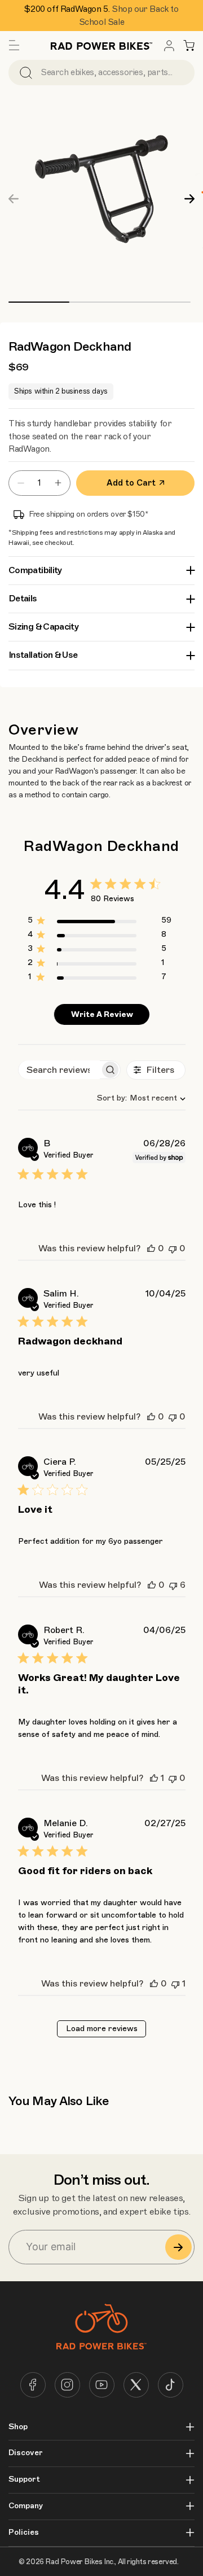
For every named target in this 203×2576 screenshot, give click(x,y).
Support (24, 2479)
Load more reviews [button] (102, 2029)
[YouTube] (102, 2385)
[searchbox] (59, 1070)
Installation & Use (43, 655)
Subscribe (178, 2247)
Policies (24, 2533)
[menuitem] (169, 46)
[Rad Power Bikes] (101, 45)
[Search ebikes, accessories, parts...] (26, 73)
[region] (100, 922)
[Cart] (189, 46)
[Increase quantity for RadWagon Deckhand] (61, 483)
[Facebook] (33, 2385)
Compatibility (35, 570)
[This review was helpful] (151, 1248)
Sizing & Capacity (43, 627)
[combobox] (137, 1098)
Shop (18, 2427)
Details (23, 599)
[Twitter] (136, 2385)
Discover (26, 2453)
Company (26, 2506)
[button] (14, 46)
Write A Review (102, 1014)
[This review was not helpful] (173, 1248)
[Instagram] (67, 2385)
